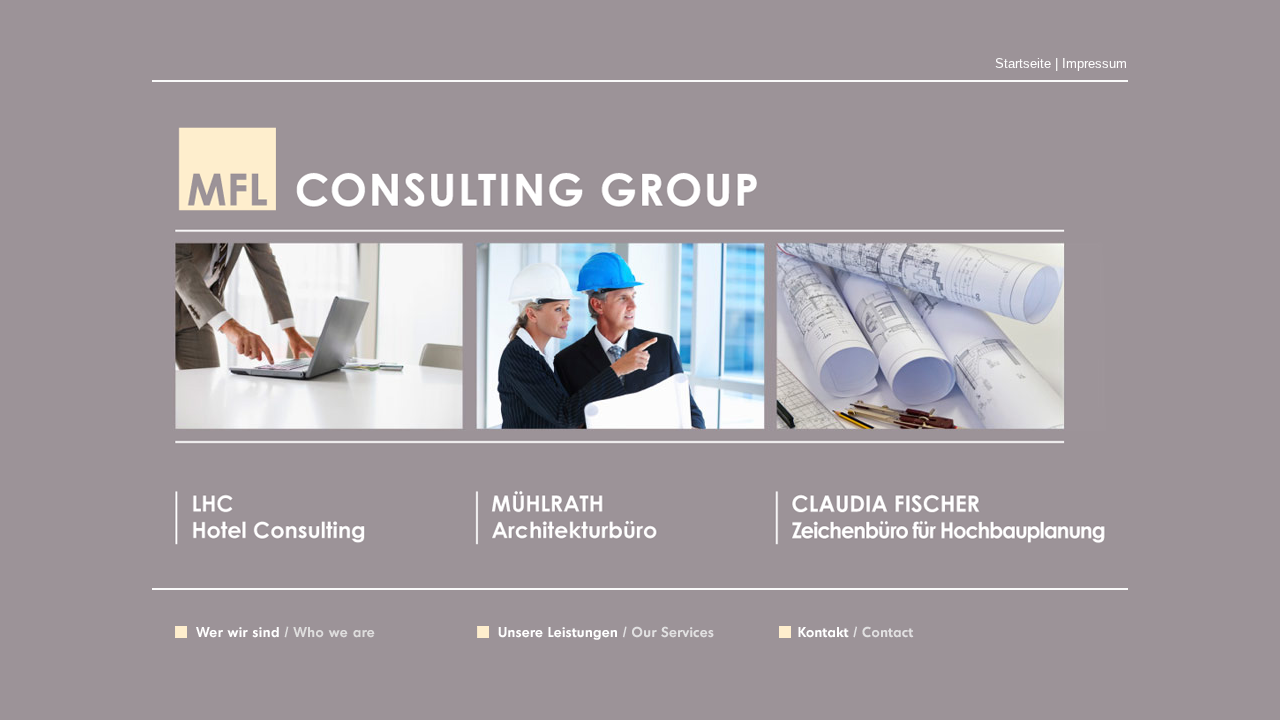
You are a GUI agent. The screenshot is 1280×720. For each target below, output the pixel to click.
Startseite (1023, 63)
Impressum (1094, 63)
